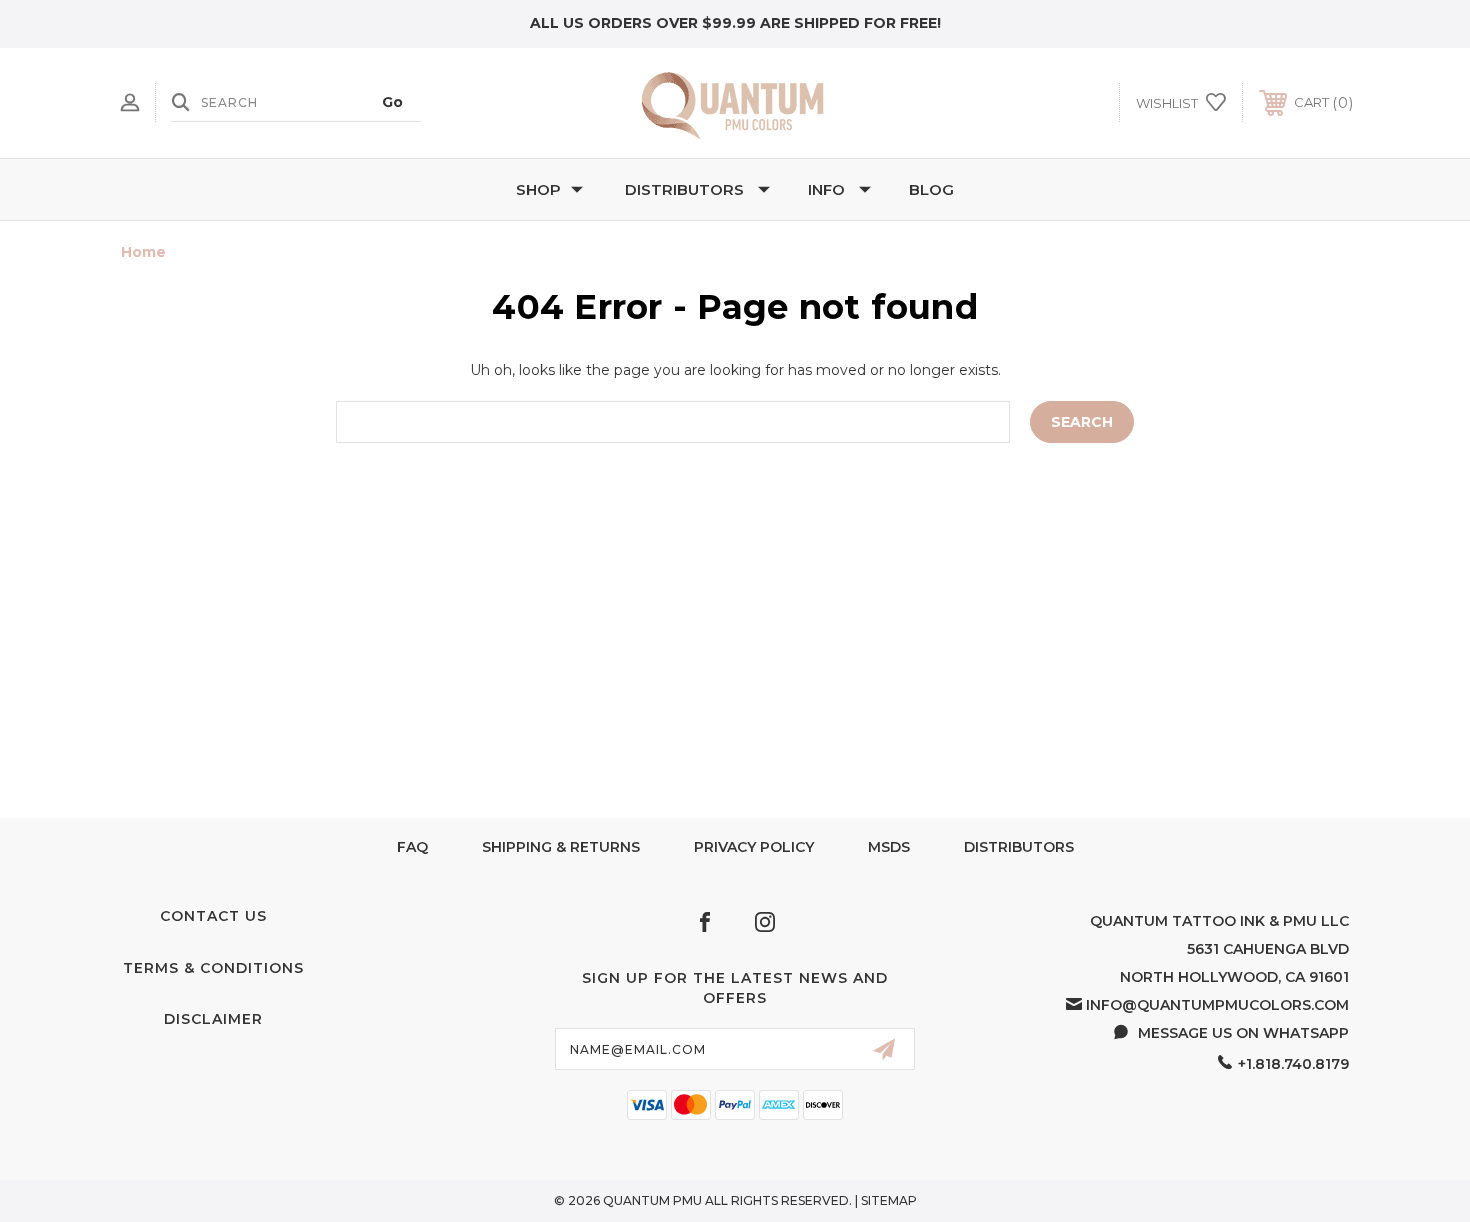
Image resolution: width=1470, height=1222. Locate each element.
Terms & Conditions (213, 968)
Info (826, 189)
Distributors (684, 189)
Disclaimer (213, 1019)
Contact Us (213, 916)
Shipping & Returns (561, 847)
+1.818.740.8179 (1293, 1064)
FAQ (412, 847)
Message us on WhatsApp (1243, 1033)
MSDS (889, 847)
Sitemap (889, 1200)
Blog (931, 189)
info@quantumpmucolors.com (1217, 1005)
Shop (538, 189)
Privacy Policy (754, 847)
